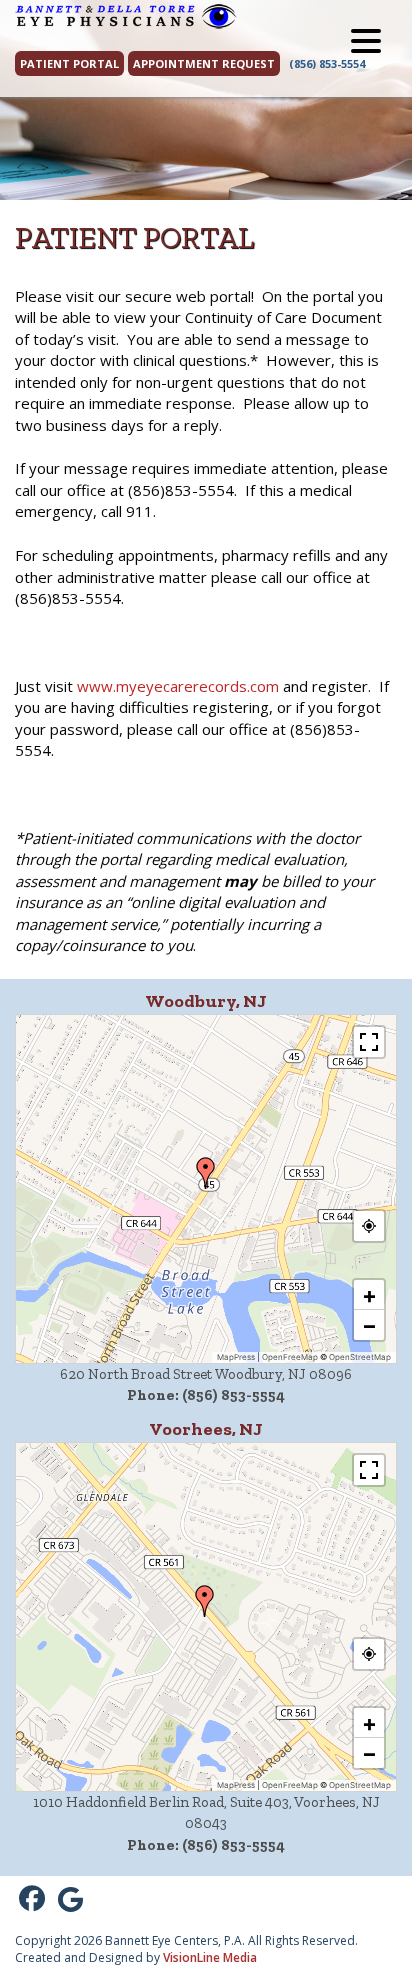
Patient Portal (69, 63)
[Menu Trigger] (366, 40)
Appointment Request (204, 63)
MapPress (236, 1357)
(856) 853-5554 (327, 63)
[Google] (70, 1899)
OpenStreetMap (360, 1357)
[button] (206, 1173)
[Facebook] (32, 1899)
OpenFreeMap (290, 1357)
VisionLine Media (210, 1957)
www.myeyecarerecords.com (178, 686)
